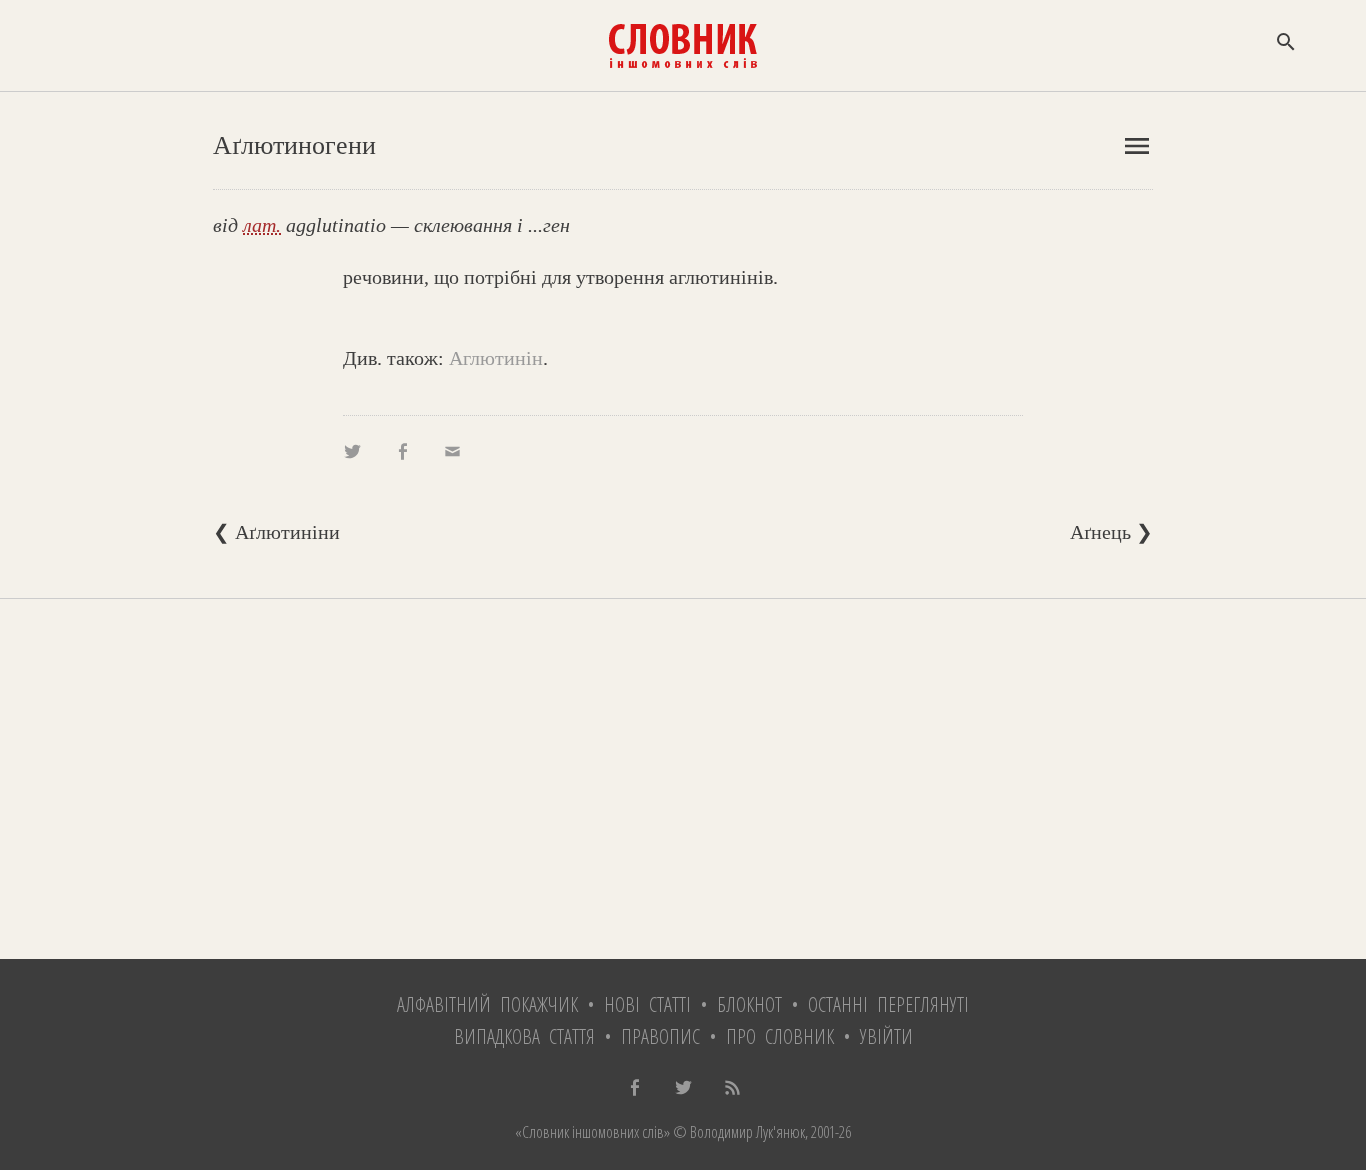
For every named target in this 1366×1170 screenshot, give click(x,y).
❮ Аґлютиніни (276, 532)
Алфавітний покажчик (487, 1004)
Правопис (660, 1036)
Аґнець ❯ (1111, 532)
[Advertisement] (683, 779)
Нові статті (647, 1004)
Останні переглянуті (888, 1004)
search (1286, 42)
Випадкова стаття (524, 1036)
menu (1137, 146)
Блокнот (749, 1004)
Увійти (886, 1036)
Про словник (780, 1036)
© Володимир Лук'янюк (737, 1132)
